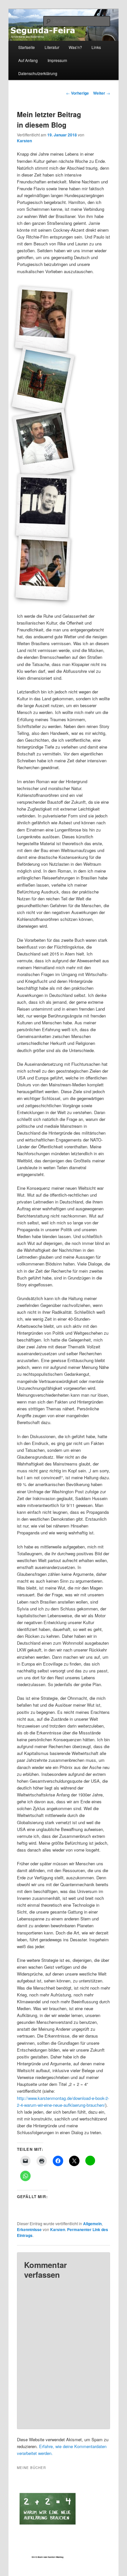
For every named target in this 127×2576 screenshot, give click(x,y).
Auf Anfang (28, 60)
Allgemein (92, 2224)
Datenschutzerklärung (38, 73)
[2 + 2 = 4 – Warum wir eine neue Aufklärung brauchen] (47, 2521)
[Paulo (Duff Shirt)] (43, 568)
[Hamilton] (43, 443)
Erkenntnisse (29, 2229)
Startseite (27, 47)
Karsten (24, 141)
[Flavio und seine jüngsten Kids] (43, 319)
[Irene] (43, 381)
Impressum (57, 60)
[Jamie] (43, 506)
